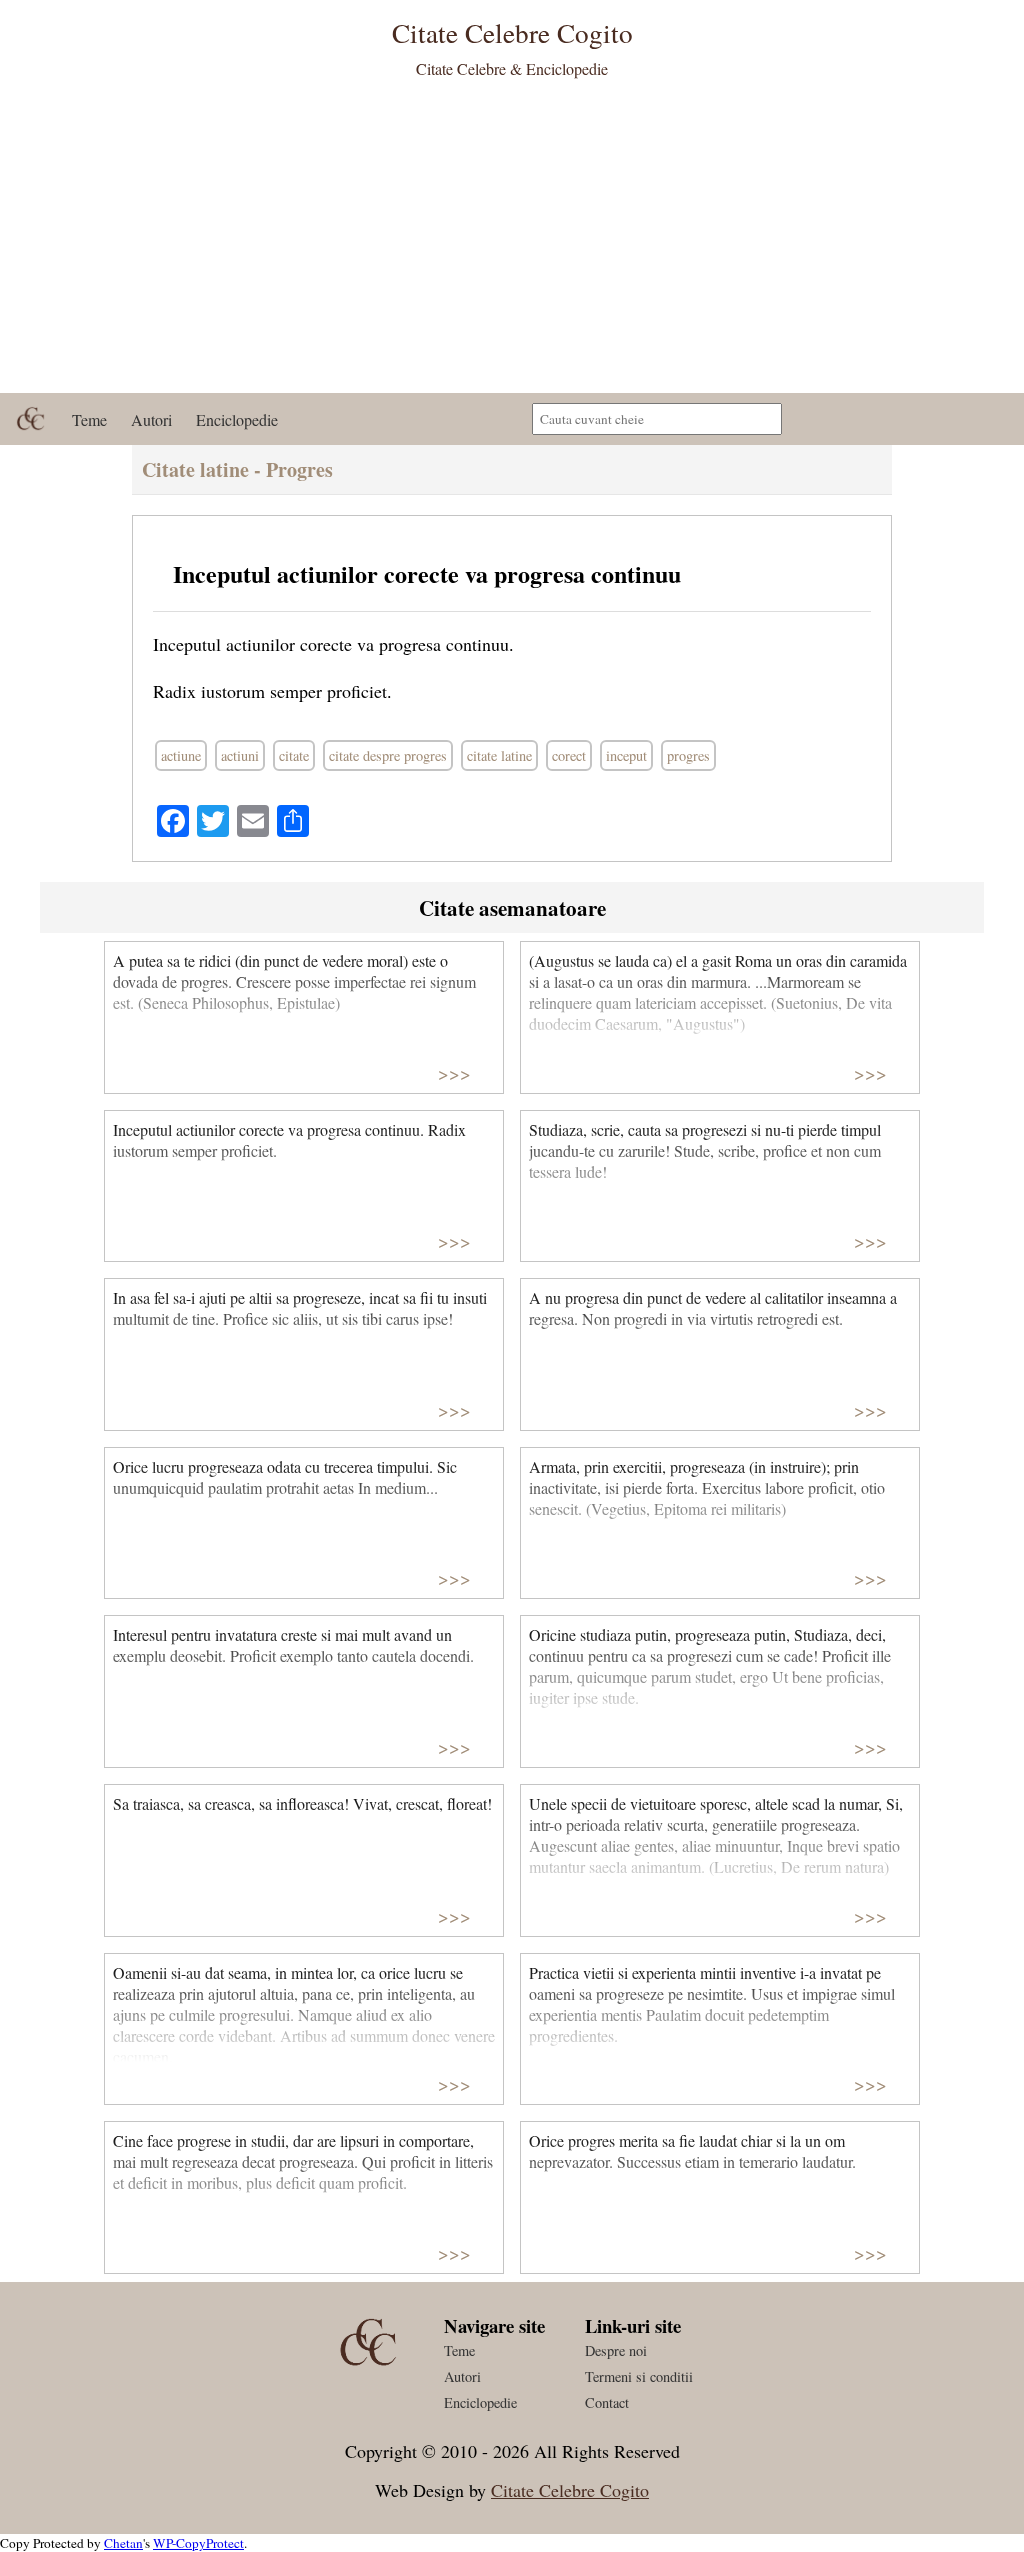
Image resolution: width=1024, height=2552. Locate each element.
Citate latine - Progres (237, 469)
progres (688, 755)
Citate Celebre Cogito (570, 2490)
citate (294, 755)
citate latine (499, 755)
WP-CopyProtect (198, 2543)
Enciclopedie (237, 419)
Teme (89, 419)
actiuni (240, 755)
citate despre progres (388, 755)
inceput (626, 755)
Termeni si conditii (639, 2376)
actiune (181, 755)
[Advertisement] (512, 243)
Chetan (123, 2543)
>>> (454, 1072)
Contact (607, 2402)
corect (569, 755)
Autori (151, 419)
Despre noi (616, 2350)
